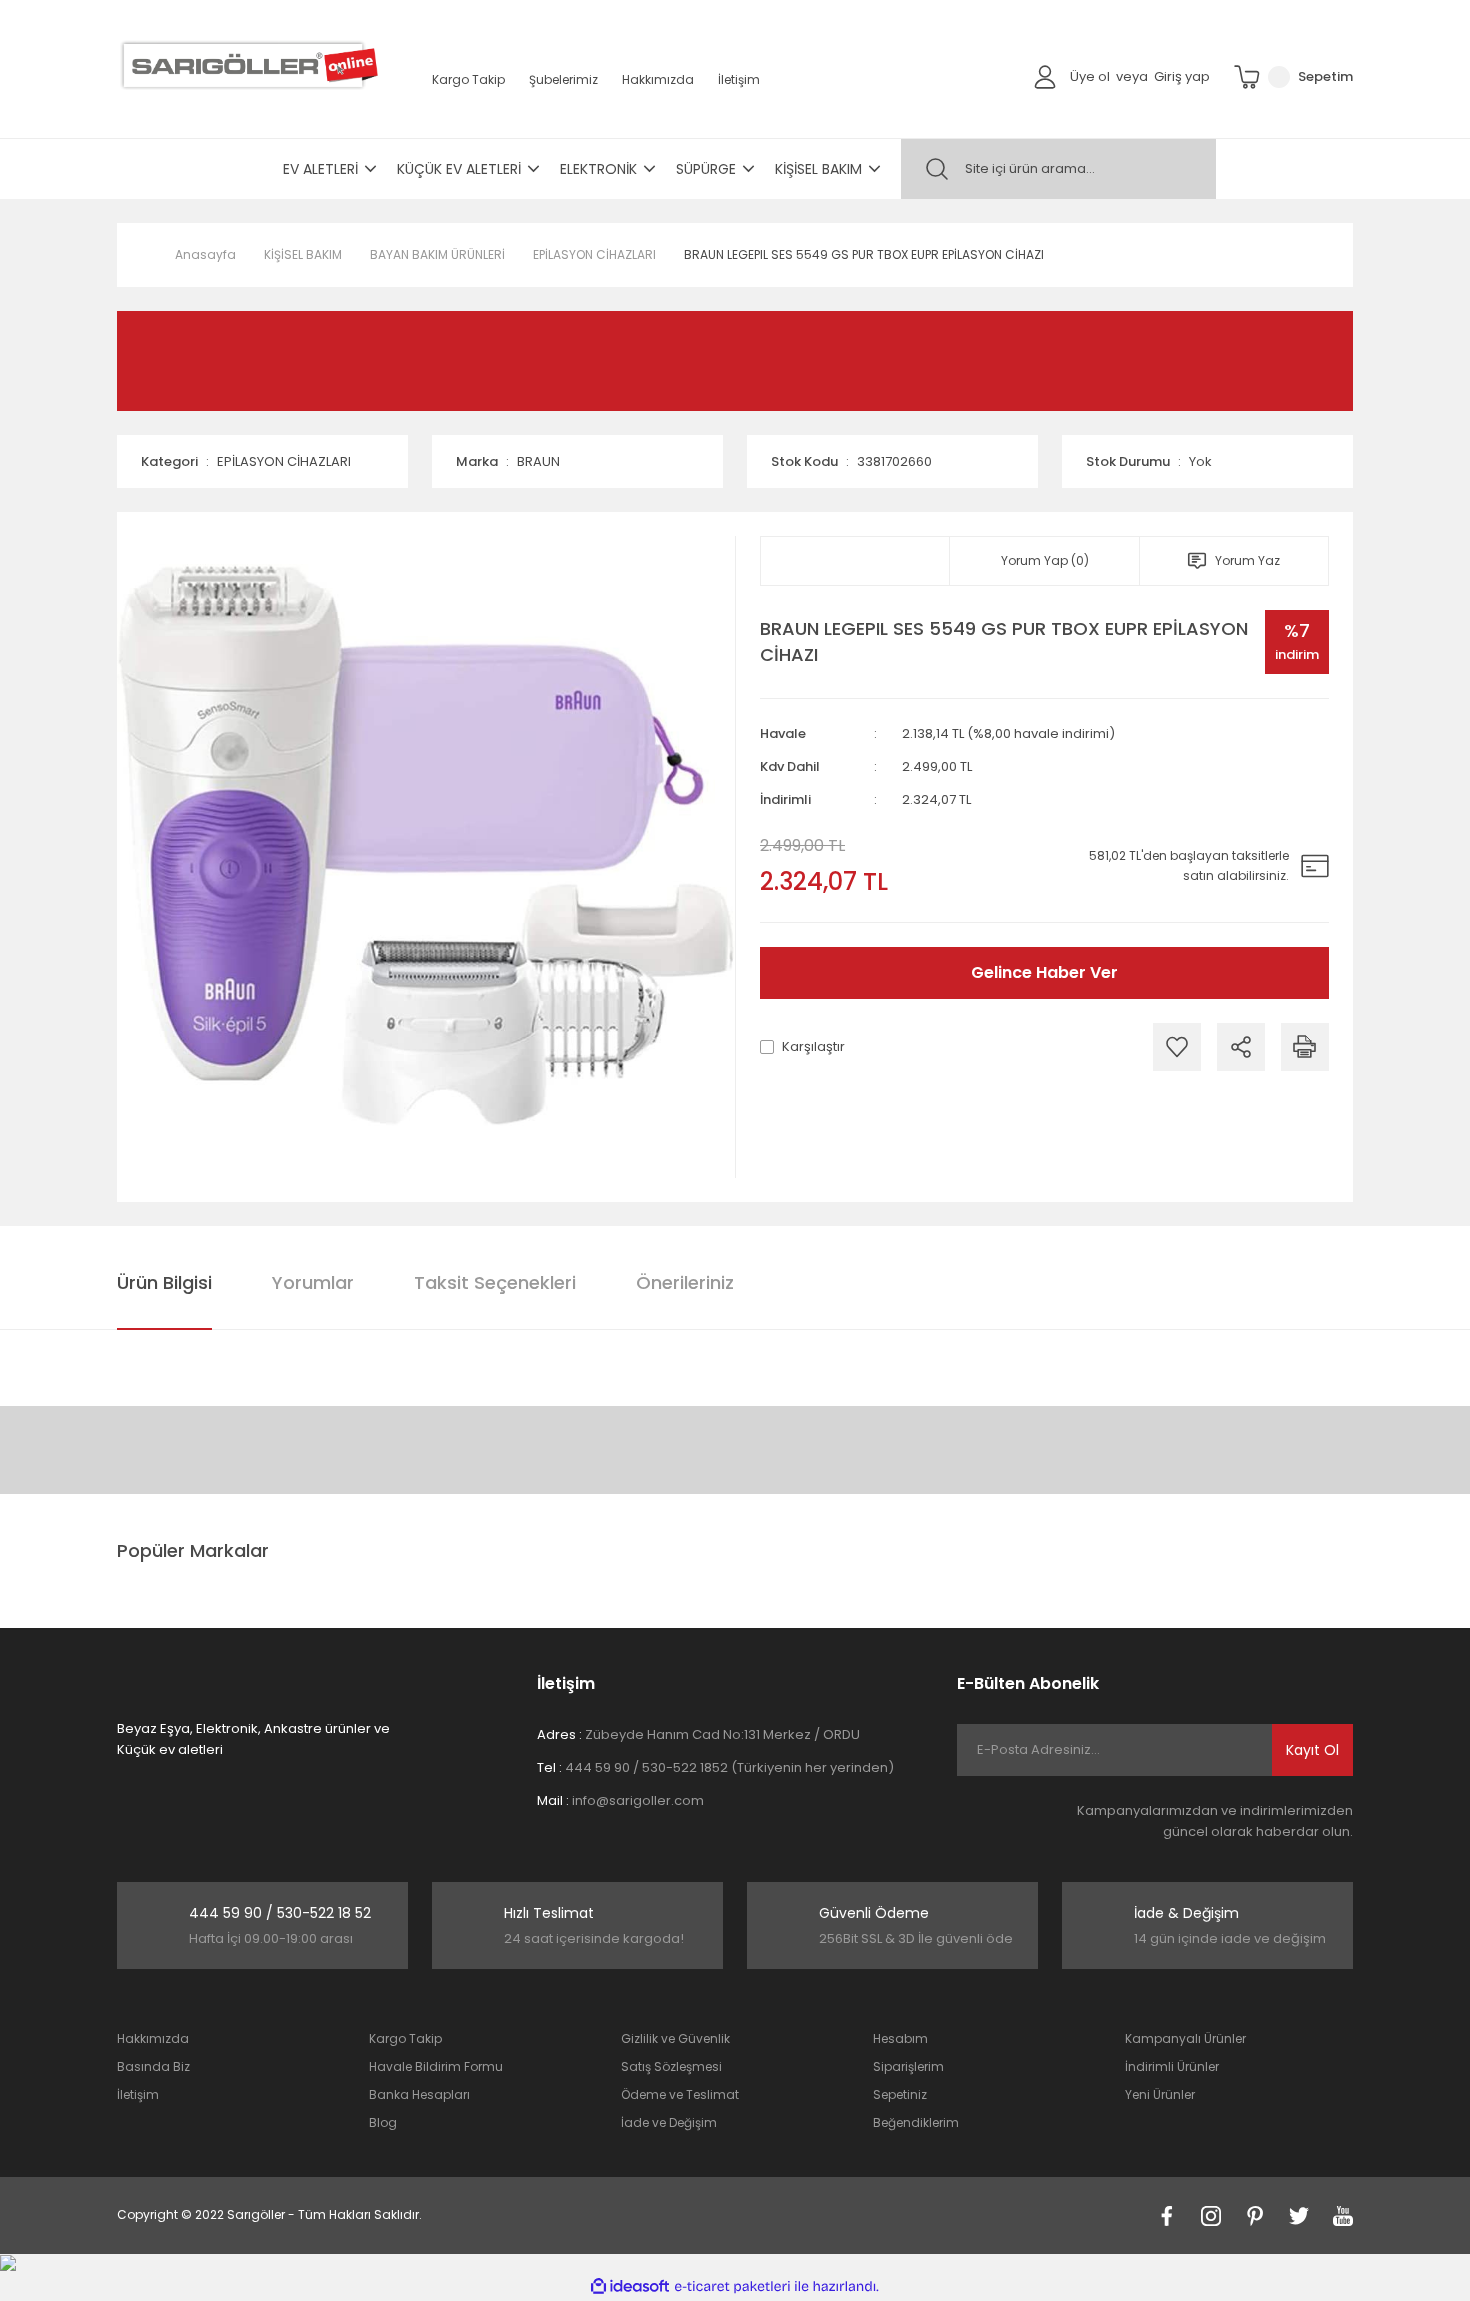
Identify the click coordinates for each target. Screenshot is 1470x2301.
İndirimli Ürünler (1172, 2066)
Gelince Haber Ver (1044, 972)
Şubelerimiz (563, 79)
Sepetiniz (900, 2094)
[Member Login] (1045, 75)
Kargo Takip (468, 79)
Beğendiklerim (916, 2122)
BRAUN (538, 461)
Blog (383, 2122)
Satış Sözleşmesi (671, 2066)
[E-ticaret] (732, 2287)
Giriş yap (1182, 76)
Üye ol (1090, 76)
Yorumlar (313, 1282)
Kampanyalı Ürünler (1185, 2038)
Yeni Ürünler (1160, 2094)
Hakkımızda (658, 79)
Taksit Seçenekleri (495, 1282)
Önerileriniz (685, 1282)
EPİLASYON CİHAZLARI (284, 461)
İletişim (739, 79)
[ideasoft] (630, 2286)
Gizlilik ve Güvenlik (675, 2038)
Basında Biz (153, 2066)
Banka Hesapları (419, 2094)
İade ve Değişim (669, 2122)
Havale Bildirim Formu (436, 2066)
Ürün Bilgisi (164, 1282)
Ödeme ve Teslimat (680, 2094)
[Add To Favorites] (1177, 1047)
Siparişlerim (908, 2066)
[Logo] (247, 65)
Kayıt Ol (1312, 1750)
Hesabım (900, 2038)
